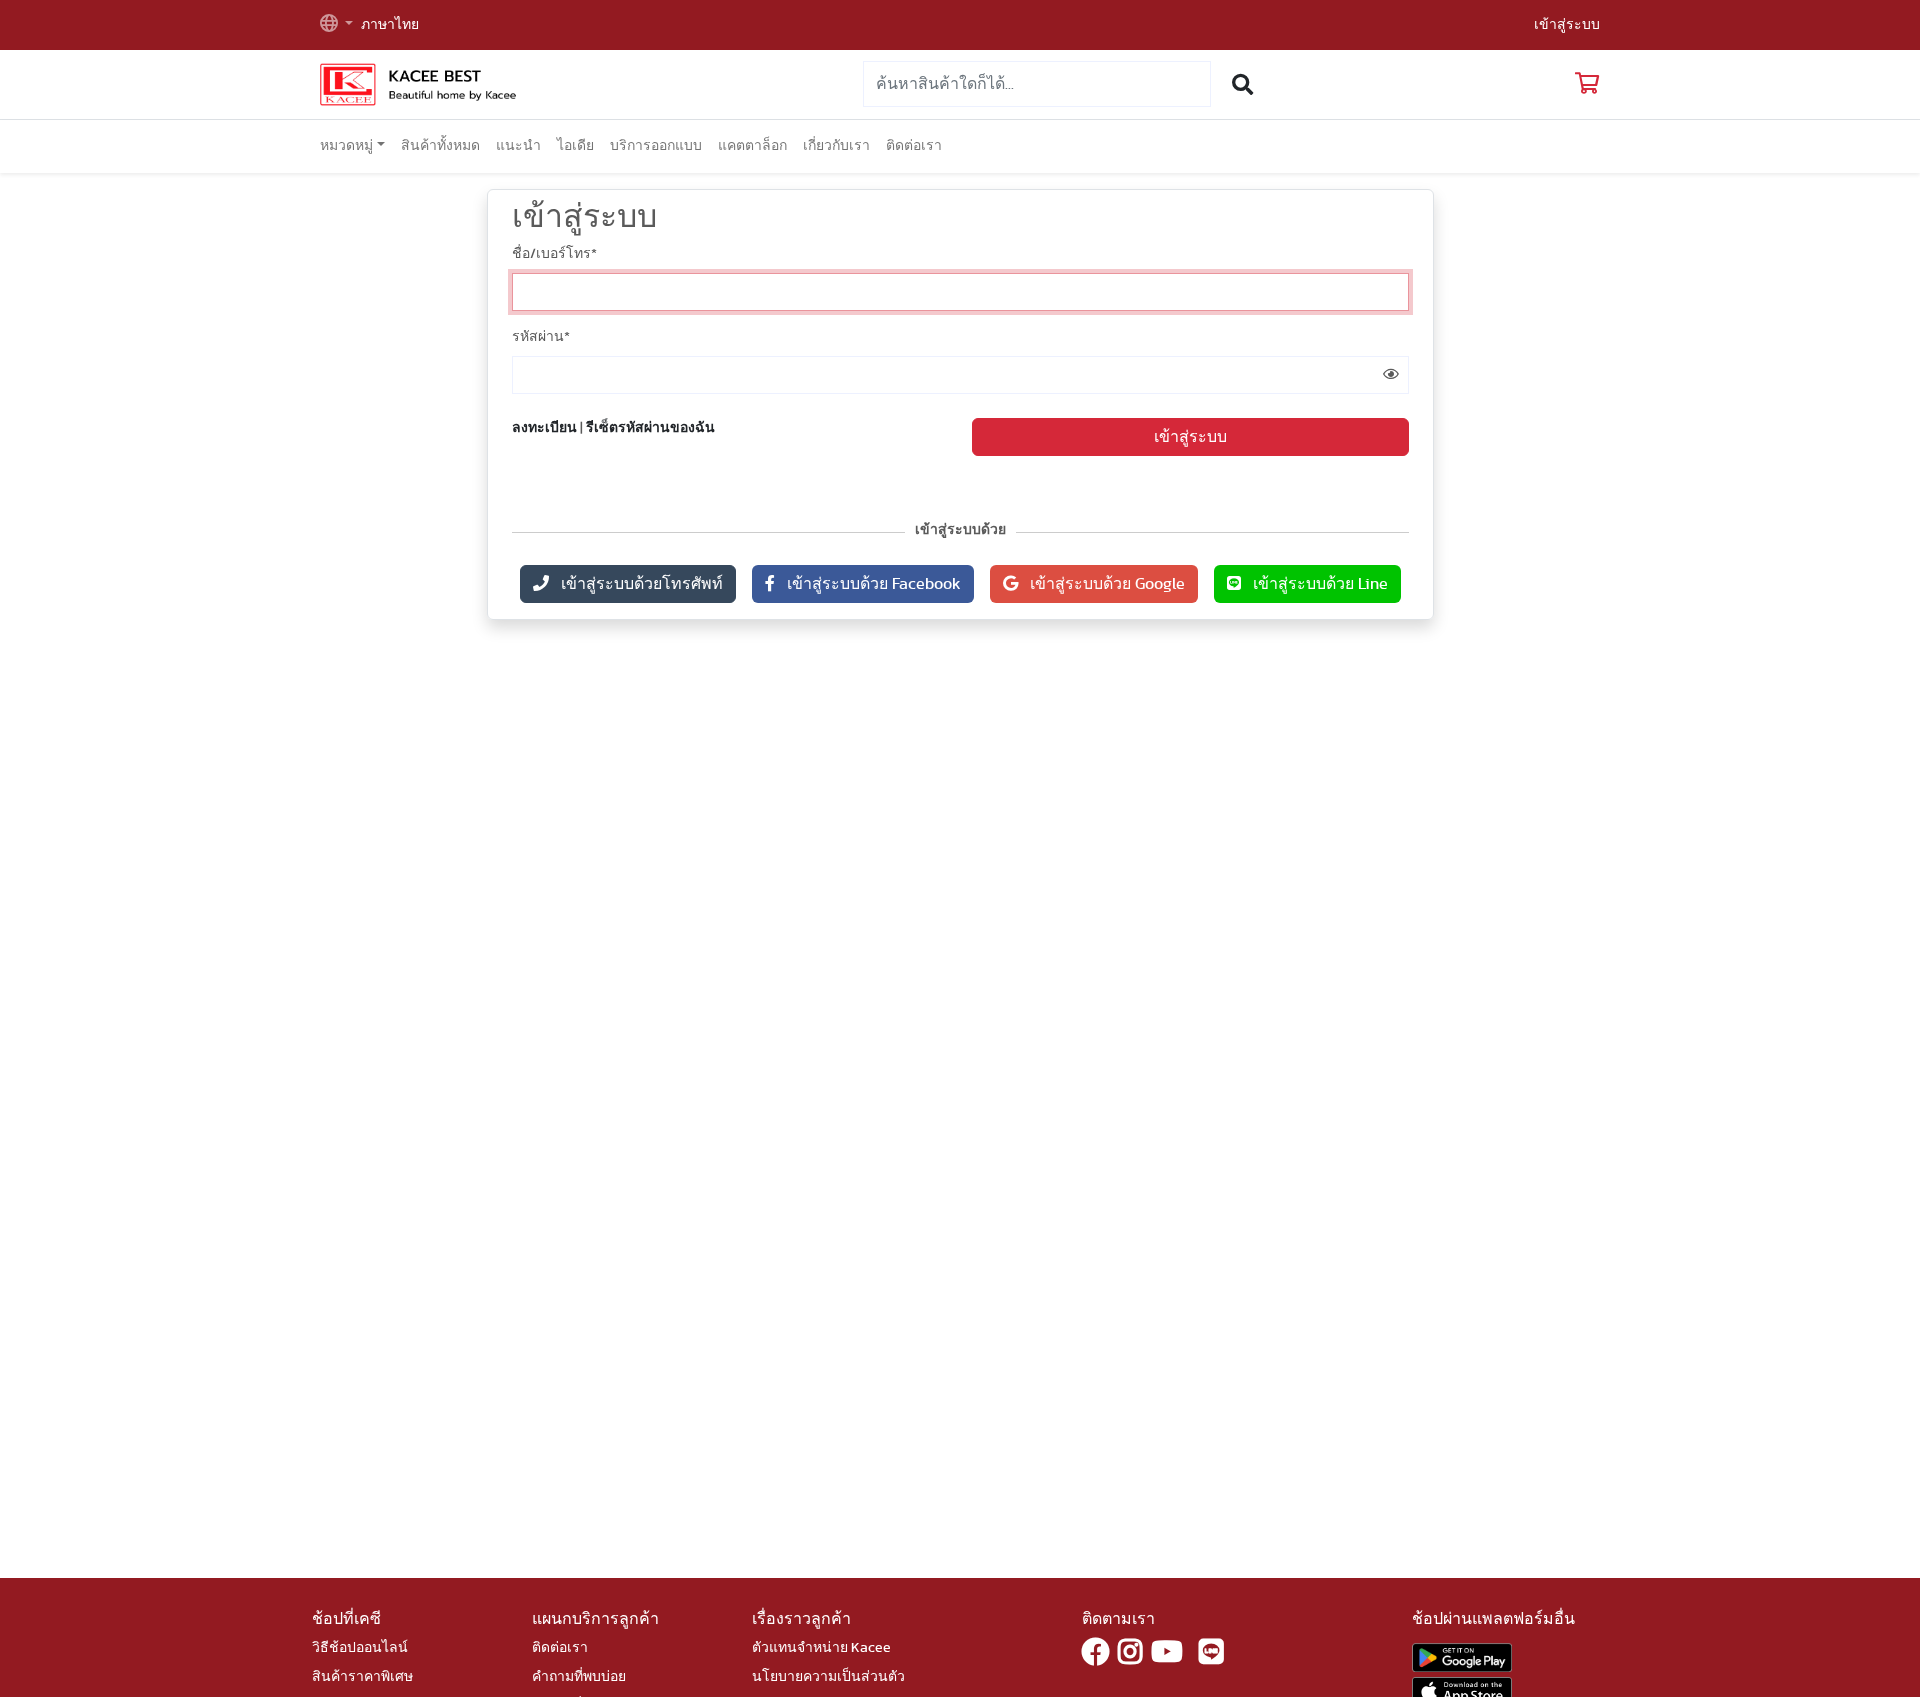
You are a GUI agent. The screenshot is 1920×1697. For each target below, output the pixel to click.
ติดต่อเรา (914, 146)
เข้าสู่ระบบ (1567, 25)
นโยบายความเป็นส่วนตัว (828, 1677)
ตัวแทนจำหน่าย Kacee (821, 1648)
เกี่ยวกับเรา (836, 146)
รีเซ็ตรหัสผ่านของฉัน (650, 428)
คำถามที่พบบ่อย (579, 1677)
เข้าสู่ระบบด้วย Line (1314, 584)
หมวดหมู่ (346, 146)
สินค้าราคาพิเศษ (362, 1677)
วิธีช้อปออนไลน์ (360, 1648)
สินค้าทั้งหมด (440, 146)
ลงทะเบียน (544, 428)
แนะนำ (518, 146)
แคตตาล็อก (752, 146)
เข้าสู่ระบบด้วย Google (1101, 584)
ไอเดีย (575, 146)
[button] (336, 25)
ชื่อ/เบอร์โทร (554, 254)
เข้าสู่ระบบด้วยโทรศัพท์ (636, 584)
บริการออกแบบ (656, 146)
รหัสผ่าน (541, 337)
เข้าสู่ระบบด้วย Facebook (868, 584)
